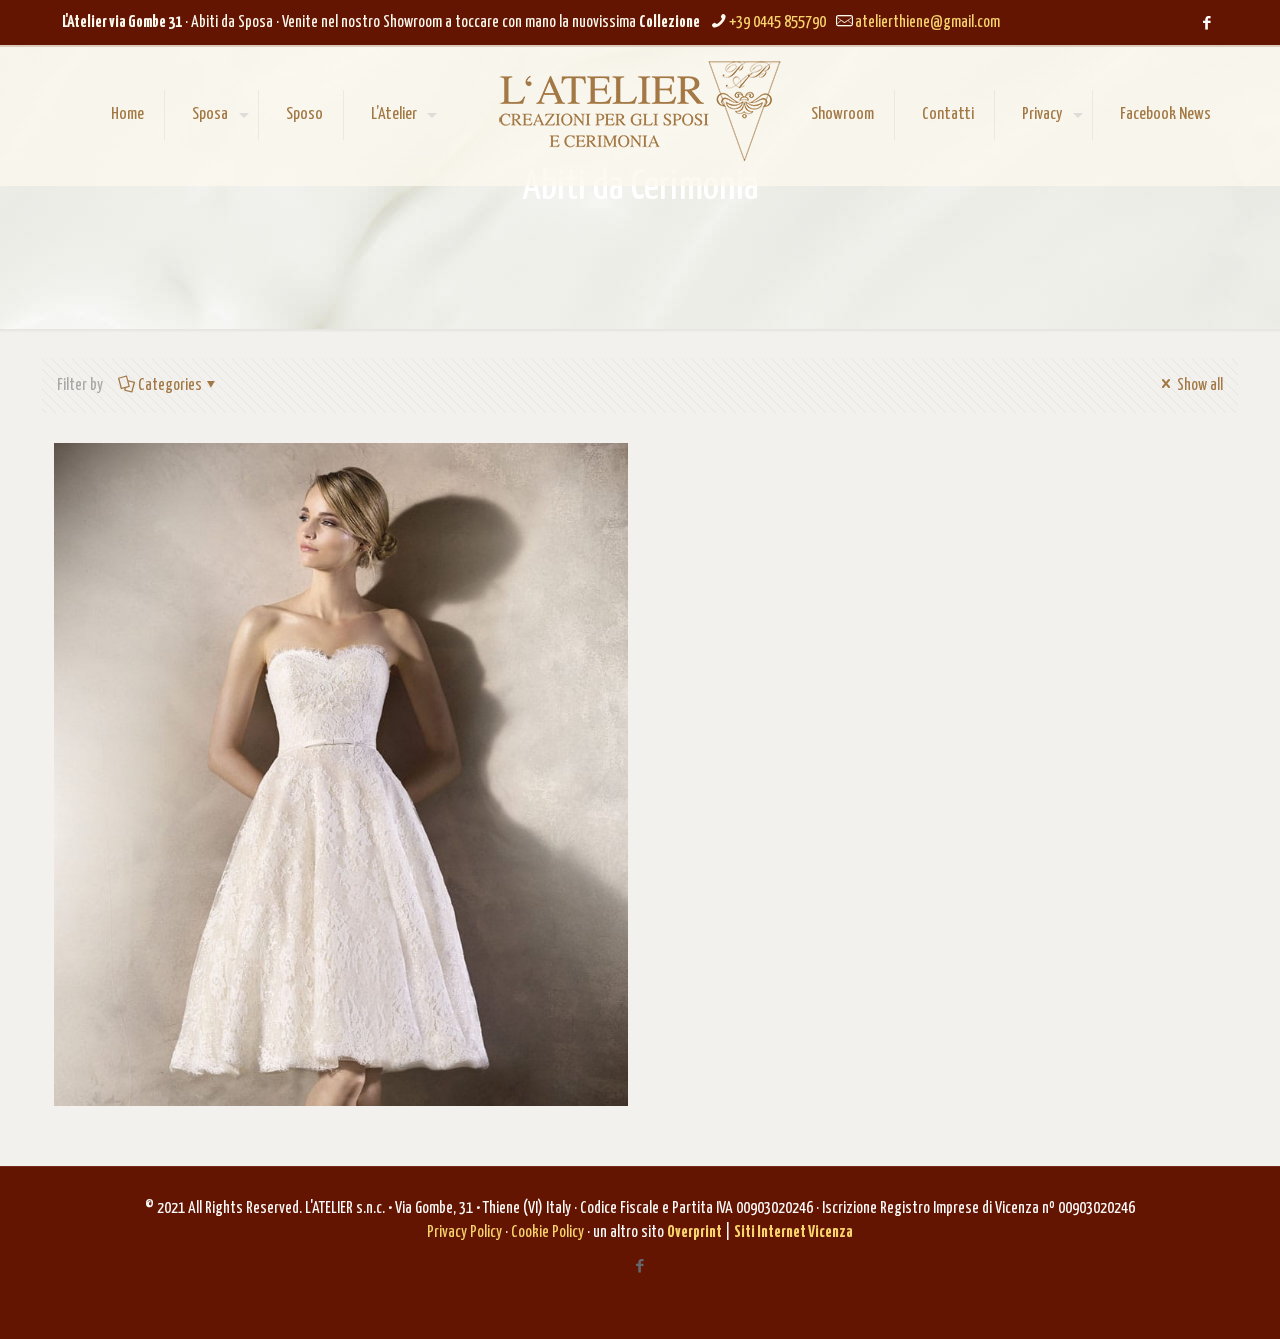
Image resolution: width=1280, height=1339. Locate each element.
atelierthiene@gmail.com (927, 22)
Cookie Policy (547, 1232)
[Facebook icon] (1206, 24)
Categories (170, 385)
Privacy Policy (464, 1232)
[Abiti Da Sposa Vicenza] (639, 111)
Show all (1198, 385)
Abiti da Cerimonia (198, 518)
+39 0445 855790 (777, 22)
